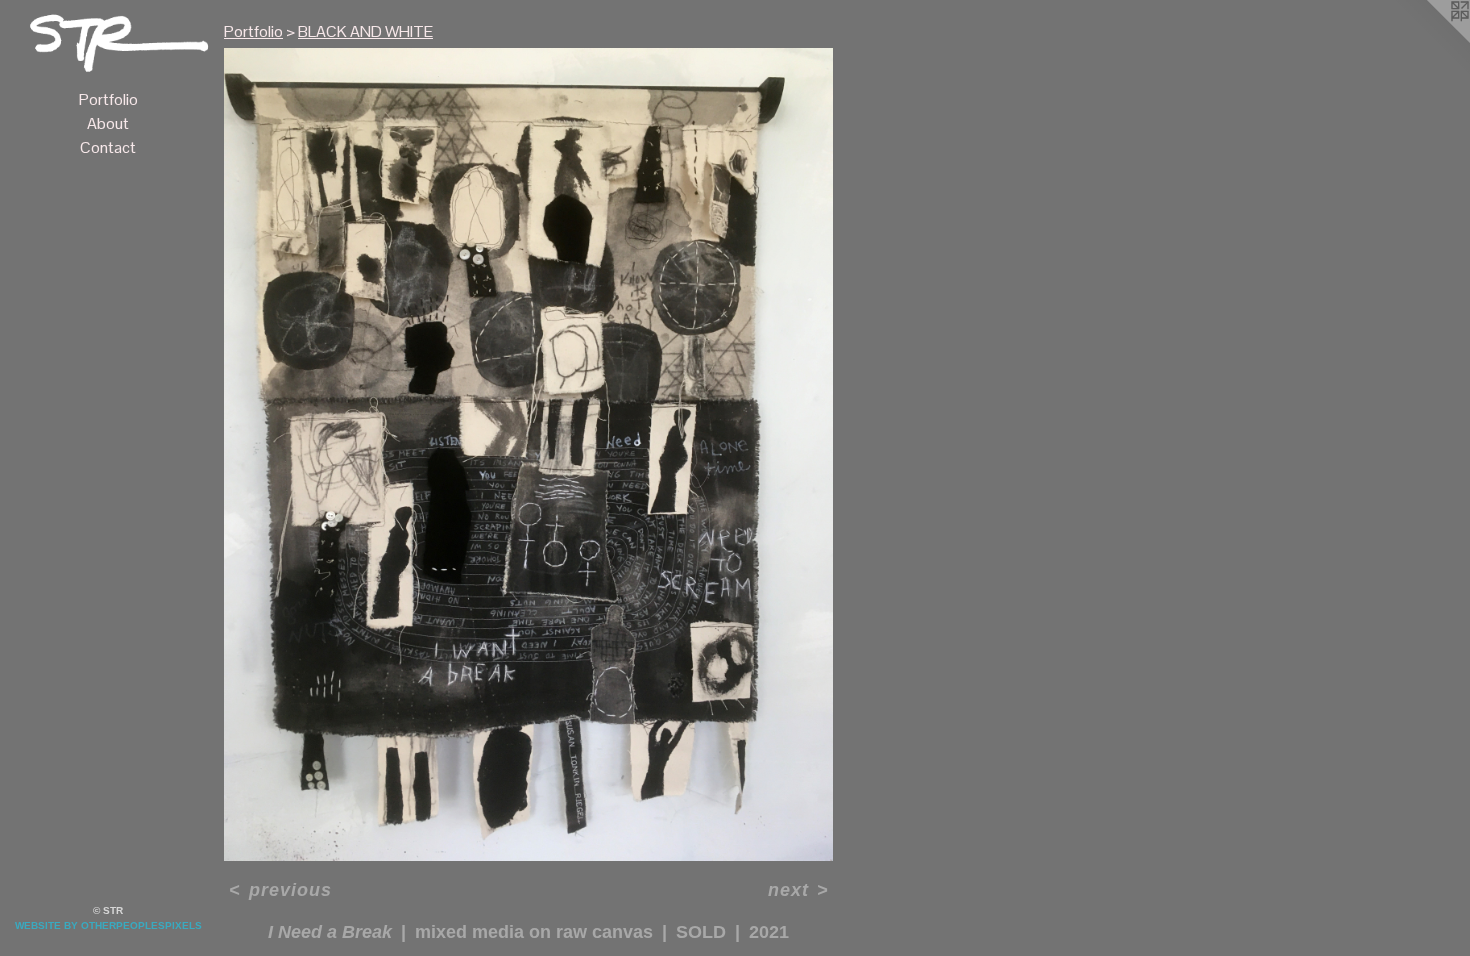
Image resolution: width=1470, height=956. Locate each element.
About (108, 123)
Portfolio (108, 99)
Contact (108, 147)
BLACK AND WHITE (365, 31)
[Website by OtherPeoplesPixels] (1430, 40)
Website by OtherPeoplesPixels (108, 925)
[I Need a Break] (528, 454)
